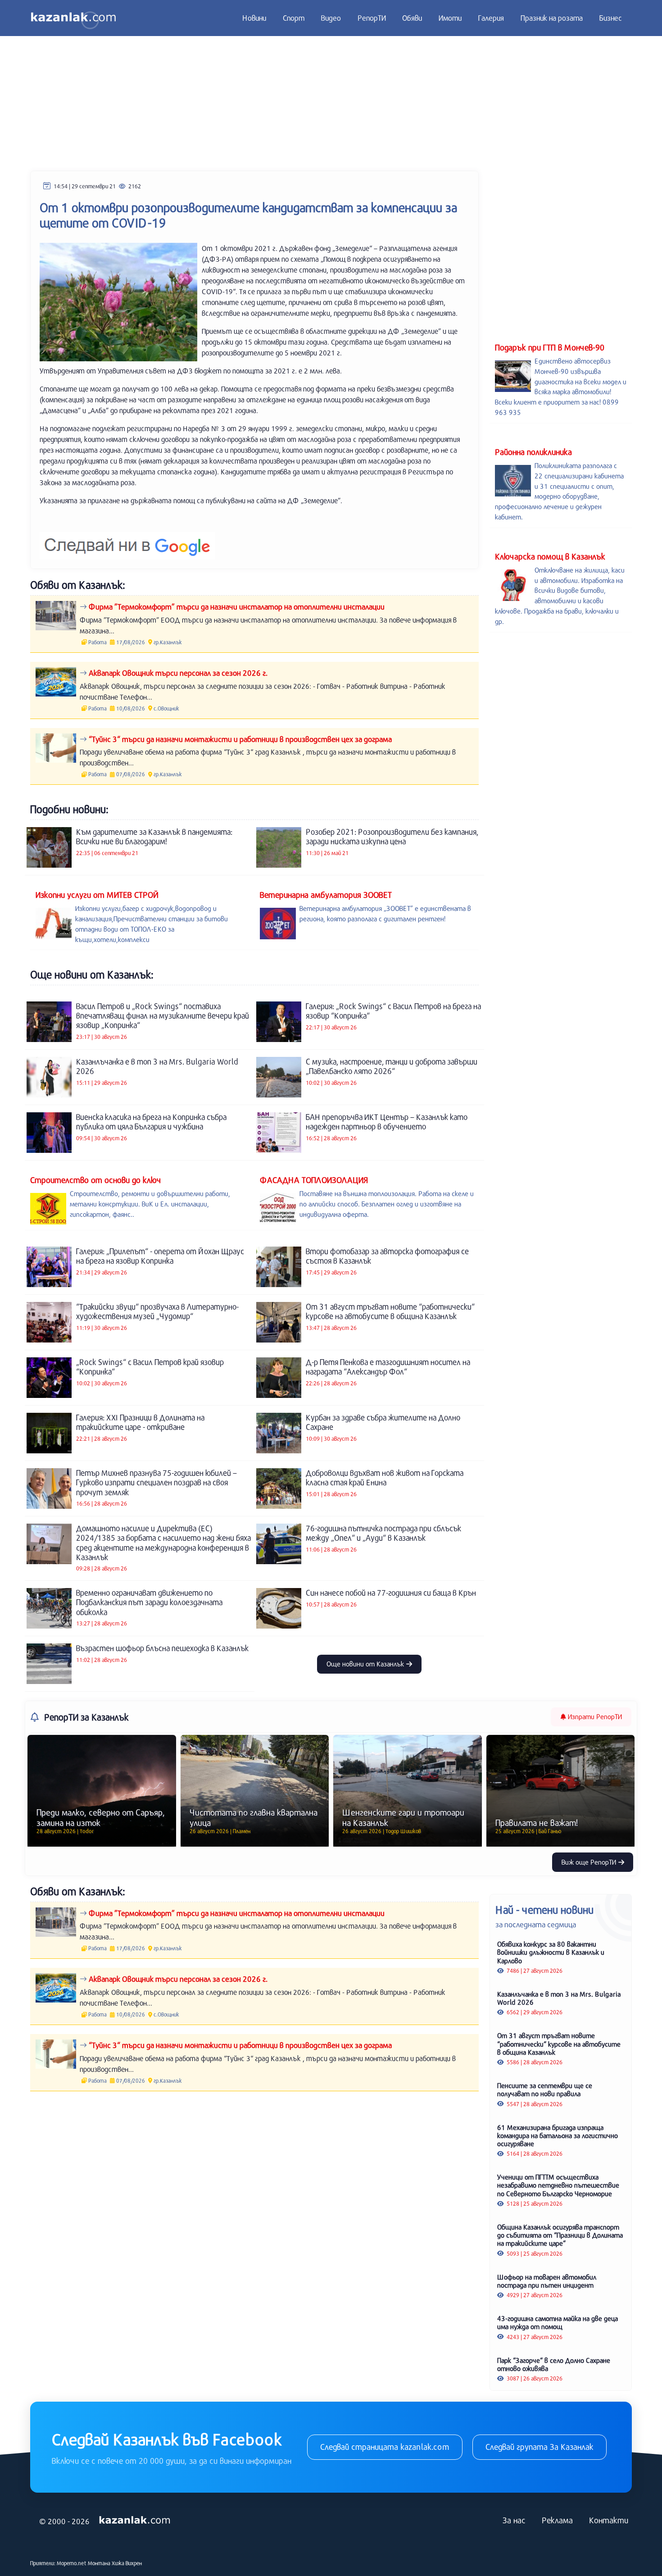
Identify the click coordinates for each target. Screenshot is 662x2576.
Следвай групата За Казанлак (540, 2447)
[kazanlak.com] (135, 2520)
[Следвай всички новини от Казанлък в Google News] (127, 540)
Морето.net (72, 2563)
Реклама (557, 2520)
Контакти (609, 2520)
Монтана (99, 2563)
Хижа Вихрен (127, 2563)
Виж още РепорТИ (590, 1862)
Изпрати (594, 1716)
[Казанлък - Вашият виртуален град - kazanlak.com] (73, 18)
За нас (514, 2520)
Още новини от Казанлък (366, 1664)
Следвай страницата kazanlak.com (385, 2447)
